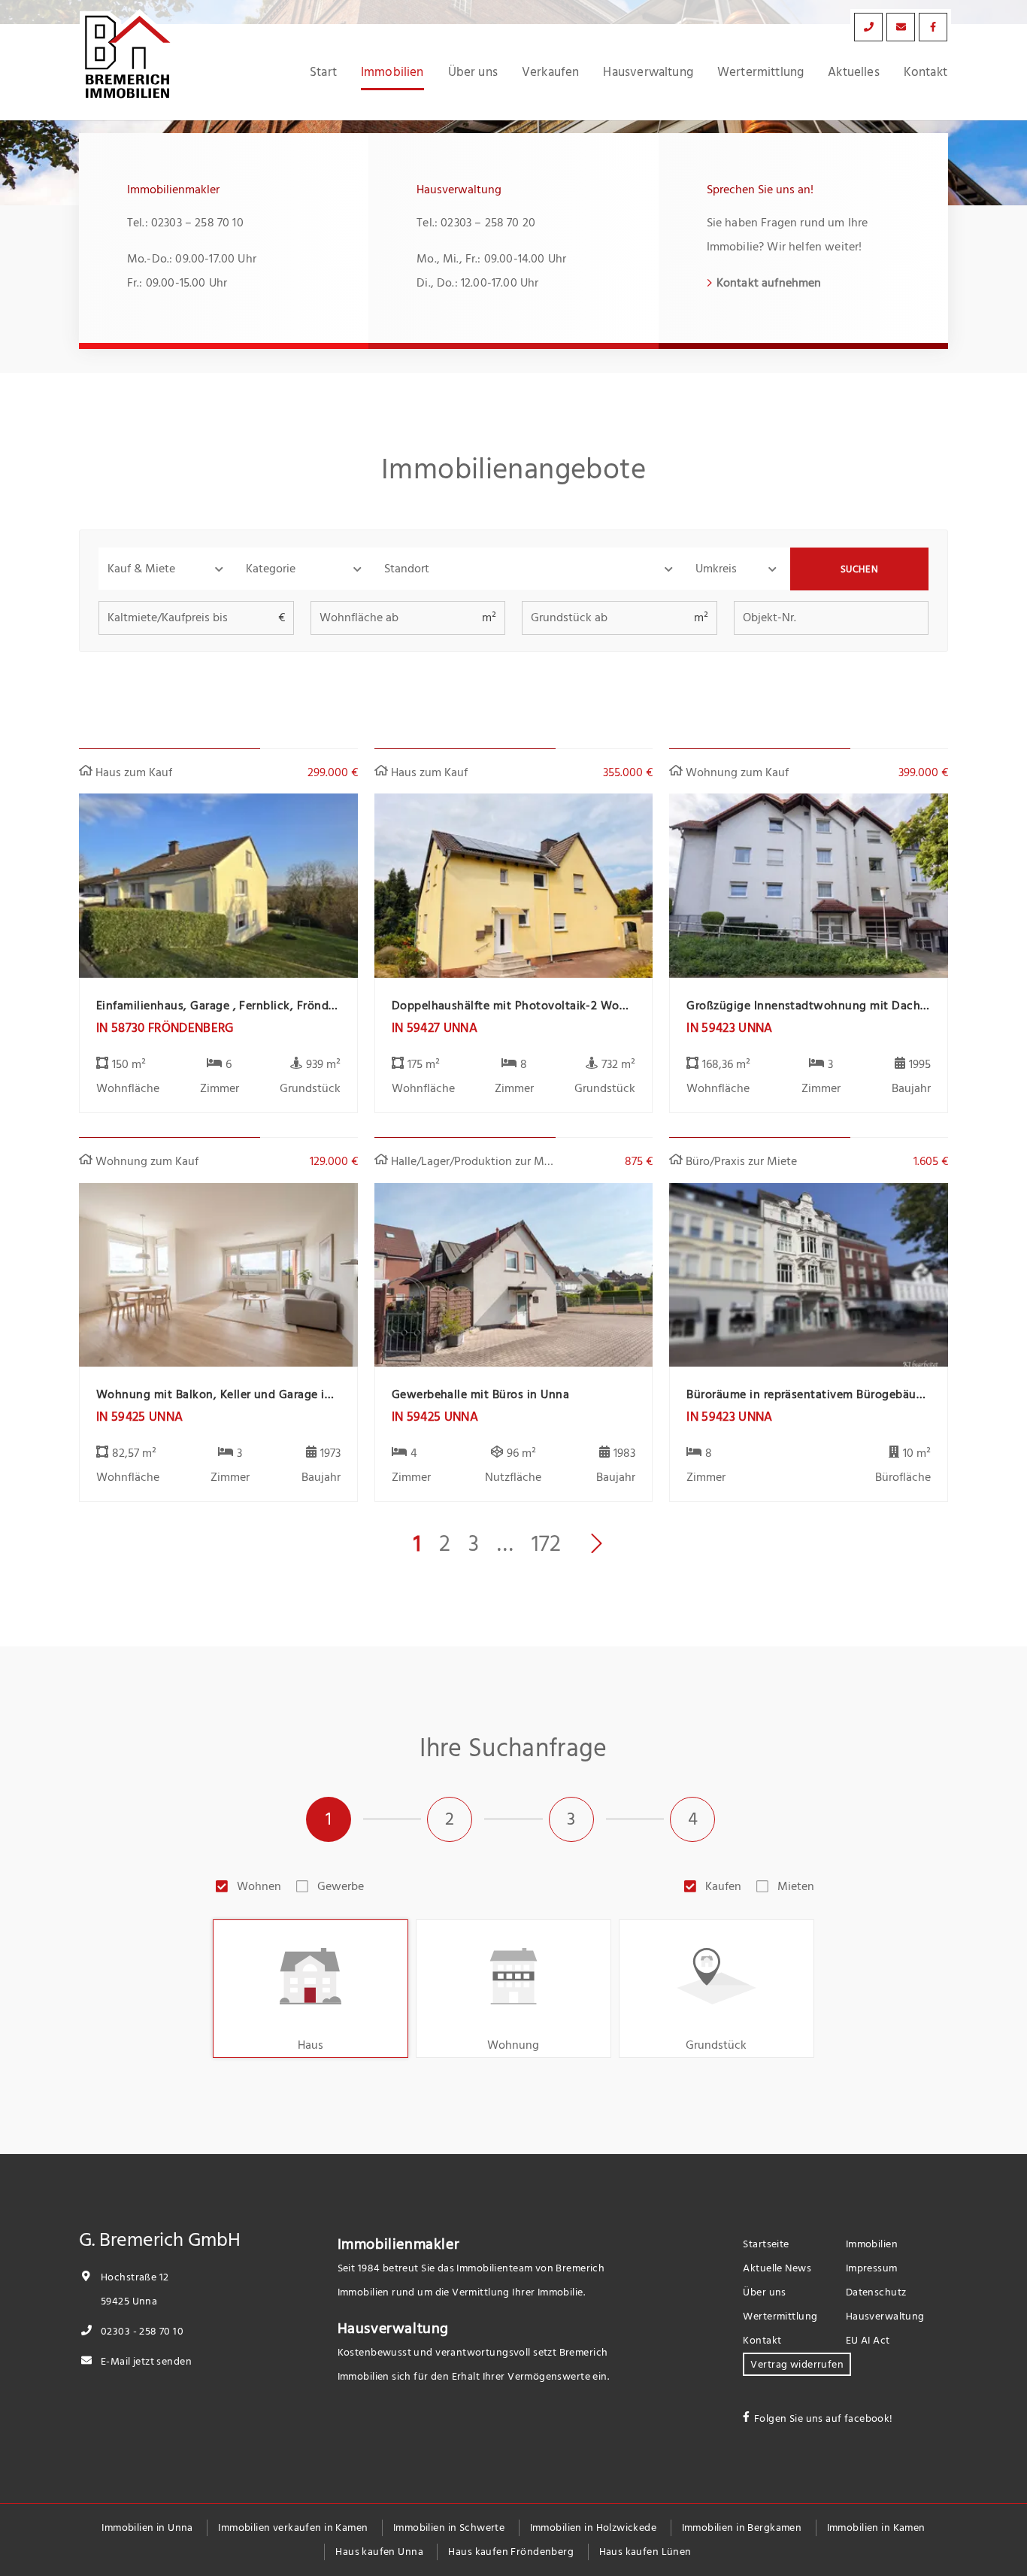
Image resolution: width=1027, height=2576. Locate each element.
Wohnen (259, 1886)
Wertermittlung (760, 72)
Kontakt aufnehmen (769, 283)
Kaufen (723, 1886)
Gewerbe (341, 1886)
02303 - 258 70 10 (141, 2331)
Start (323, 72)
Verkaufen (551, 72)
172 (546, 1544)
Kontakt (926, 72)
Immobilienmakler (399, 2244)
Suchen (860, 569)
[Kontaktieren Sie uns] (868, 27)
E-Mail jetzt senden (145, 2361)
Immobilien (392, 72)
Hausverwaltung (648, 72)
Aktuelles (854, 72)
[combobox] (531, 569)
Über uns (473, 72)
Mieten (796, 1886)
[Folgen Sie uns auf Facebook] (933, 27)
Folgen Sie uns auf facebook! (824, 2418)
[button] (168, 569)
